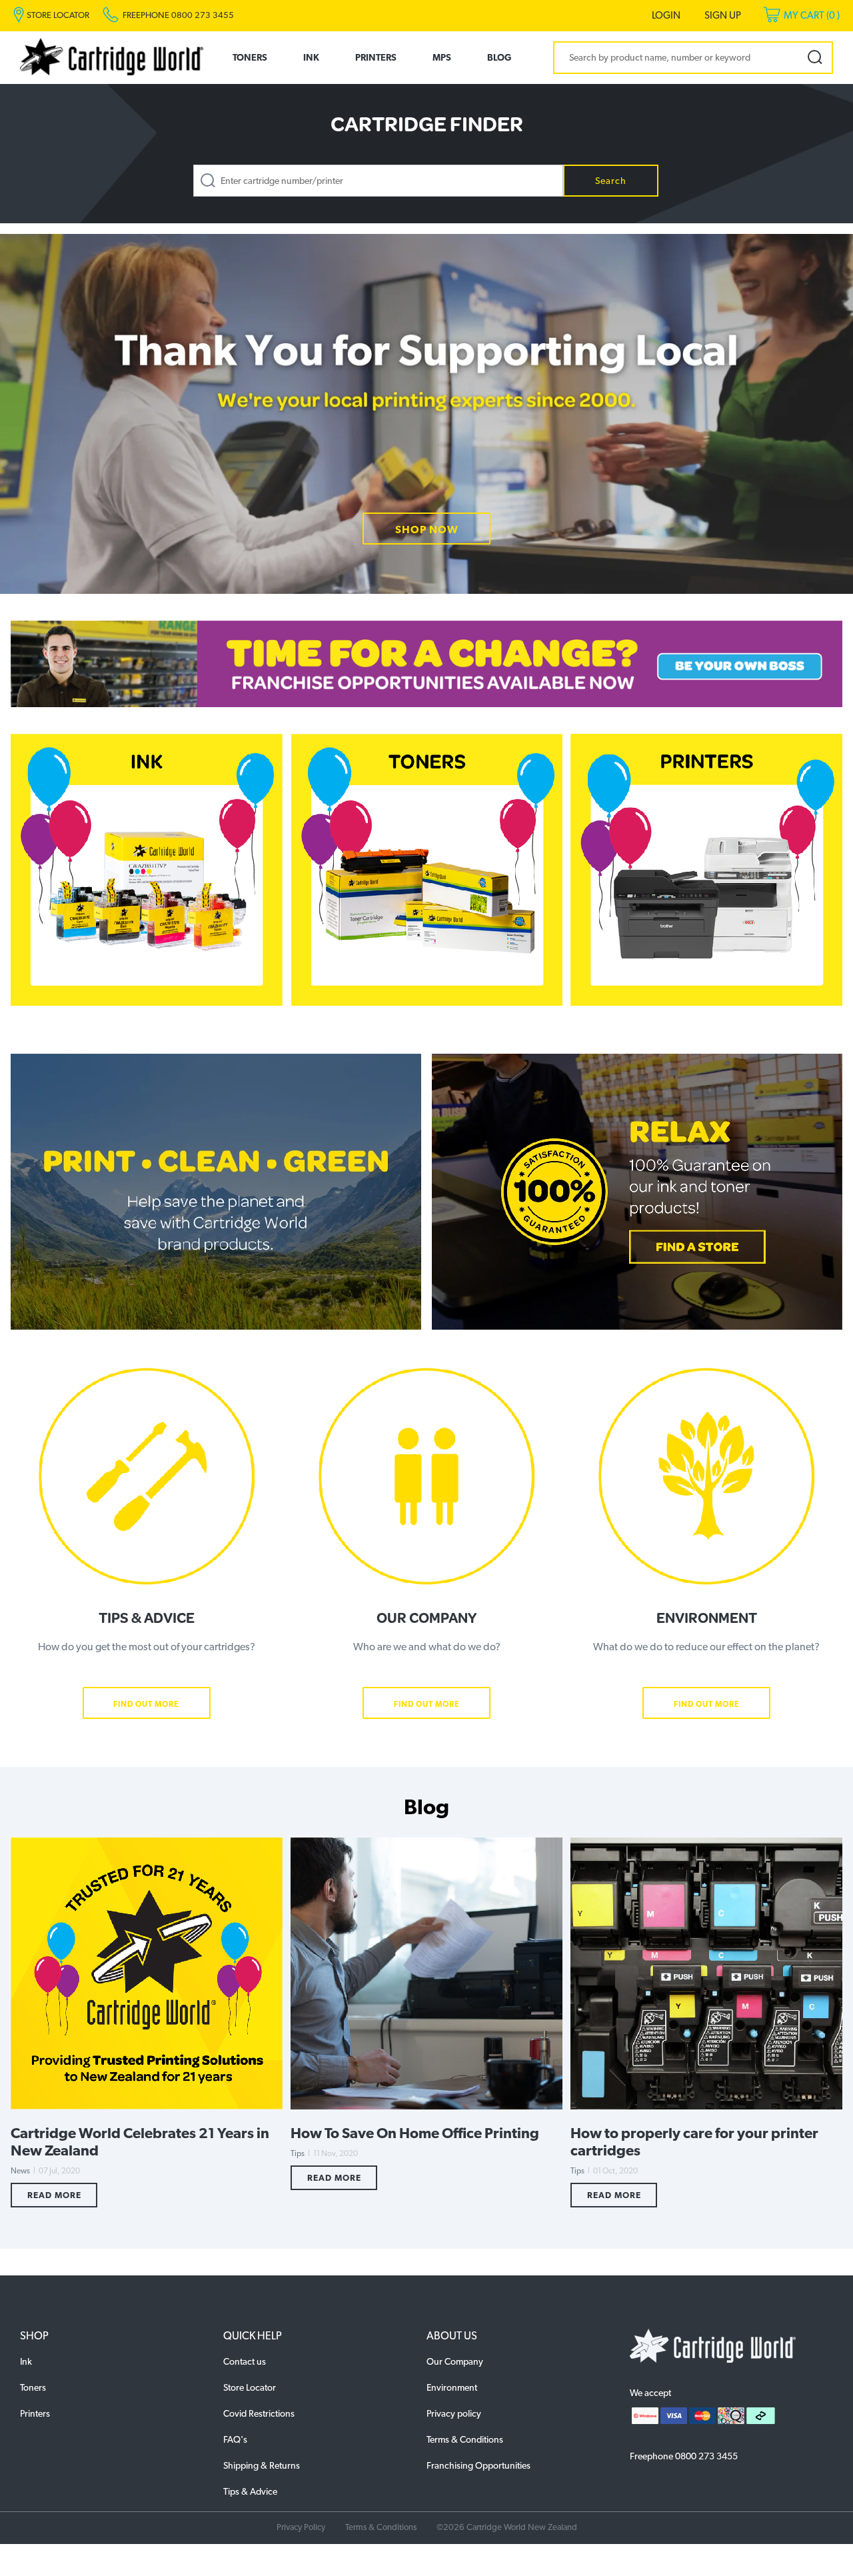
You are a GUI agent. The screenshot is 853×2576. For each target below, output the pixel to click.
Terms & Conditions (465, 2439)
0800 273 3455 (706, 2456)
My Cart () (812, 15)
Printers (376, 57)
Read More (54, 2195)
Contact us (245, 2361)
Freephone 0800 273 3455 (178, 15)
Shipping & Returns (262, 2465)
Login (666, 15)
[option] (426, 414)
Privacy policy (454, 2413)
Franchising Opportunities (478, 2465)
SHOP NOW (427, 530)
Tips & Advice (250, 2491)
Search (611, 181)
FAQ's (235, 2439)
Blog (499, 57)
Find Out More (146, 1704)
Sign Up (723, 15)
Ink (311, 57)
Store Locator (250, 2387)
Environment (452, 2387)
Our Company (455, 2361)
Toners (250, 57)
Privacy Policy (301, 2527)
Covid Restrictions (259, 2413)
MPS (442, 57)
